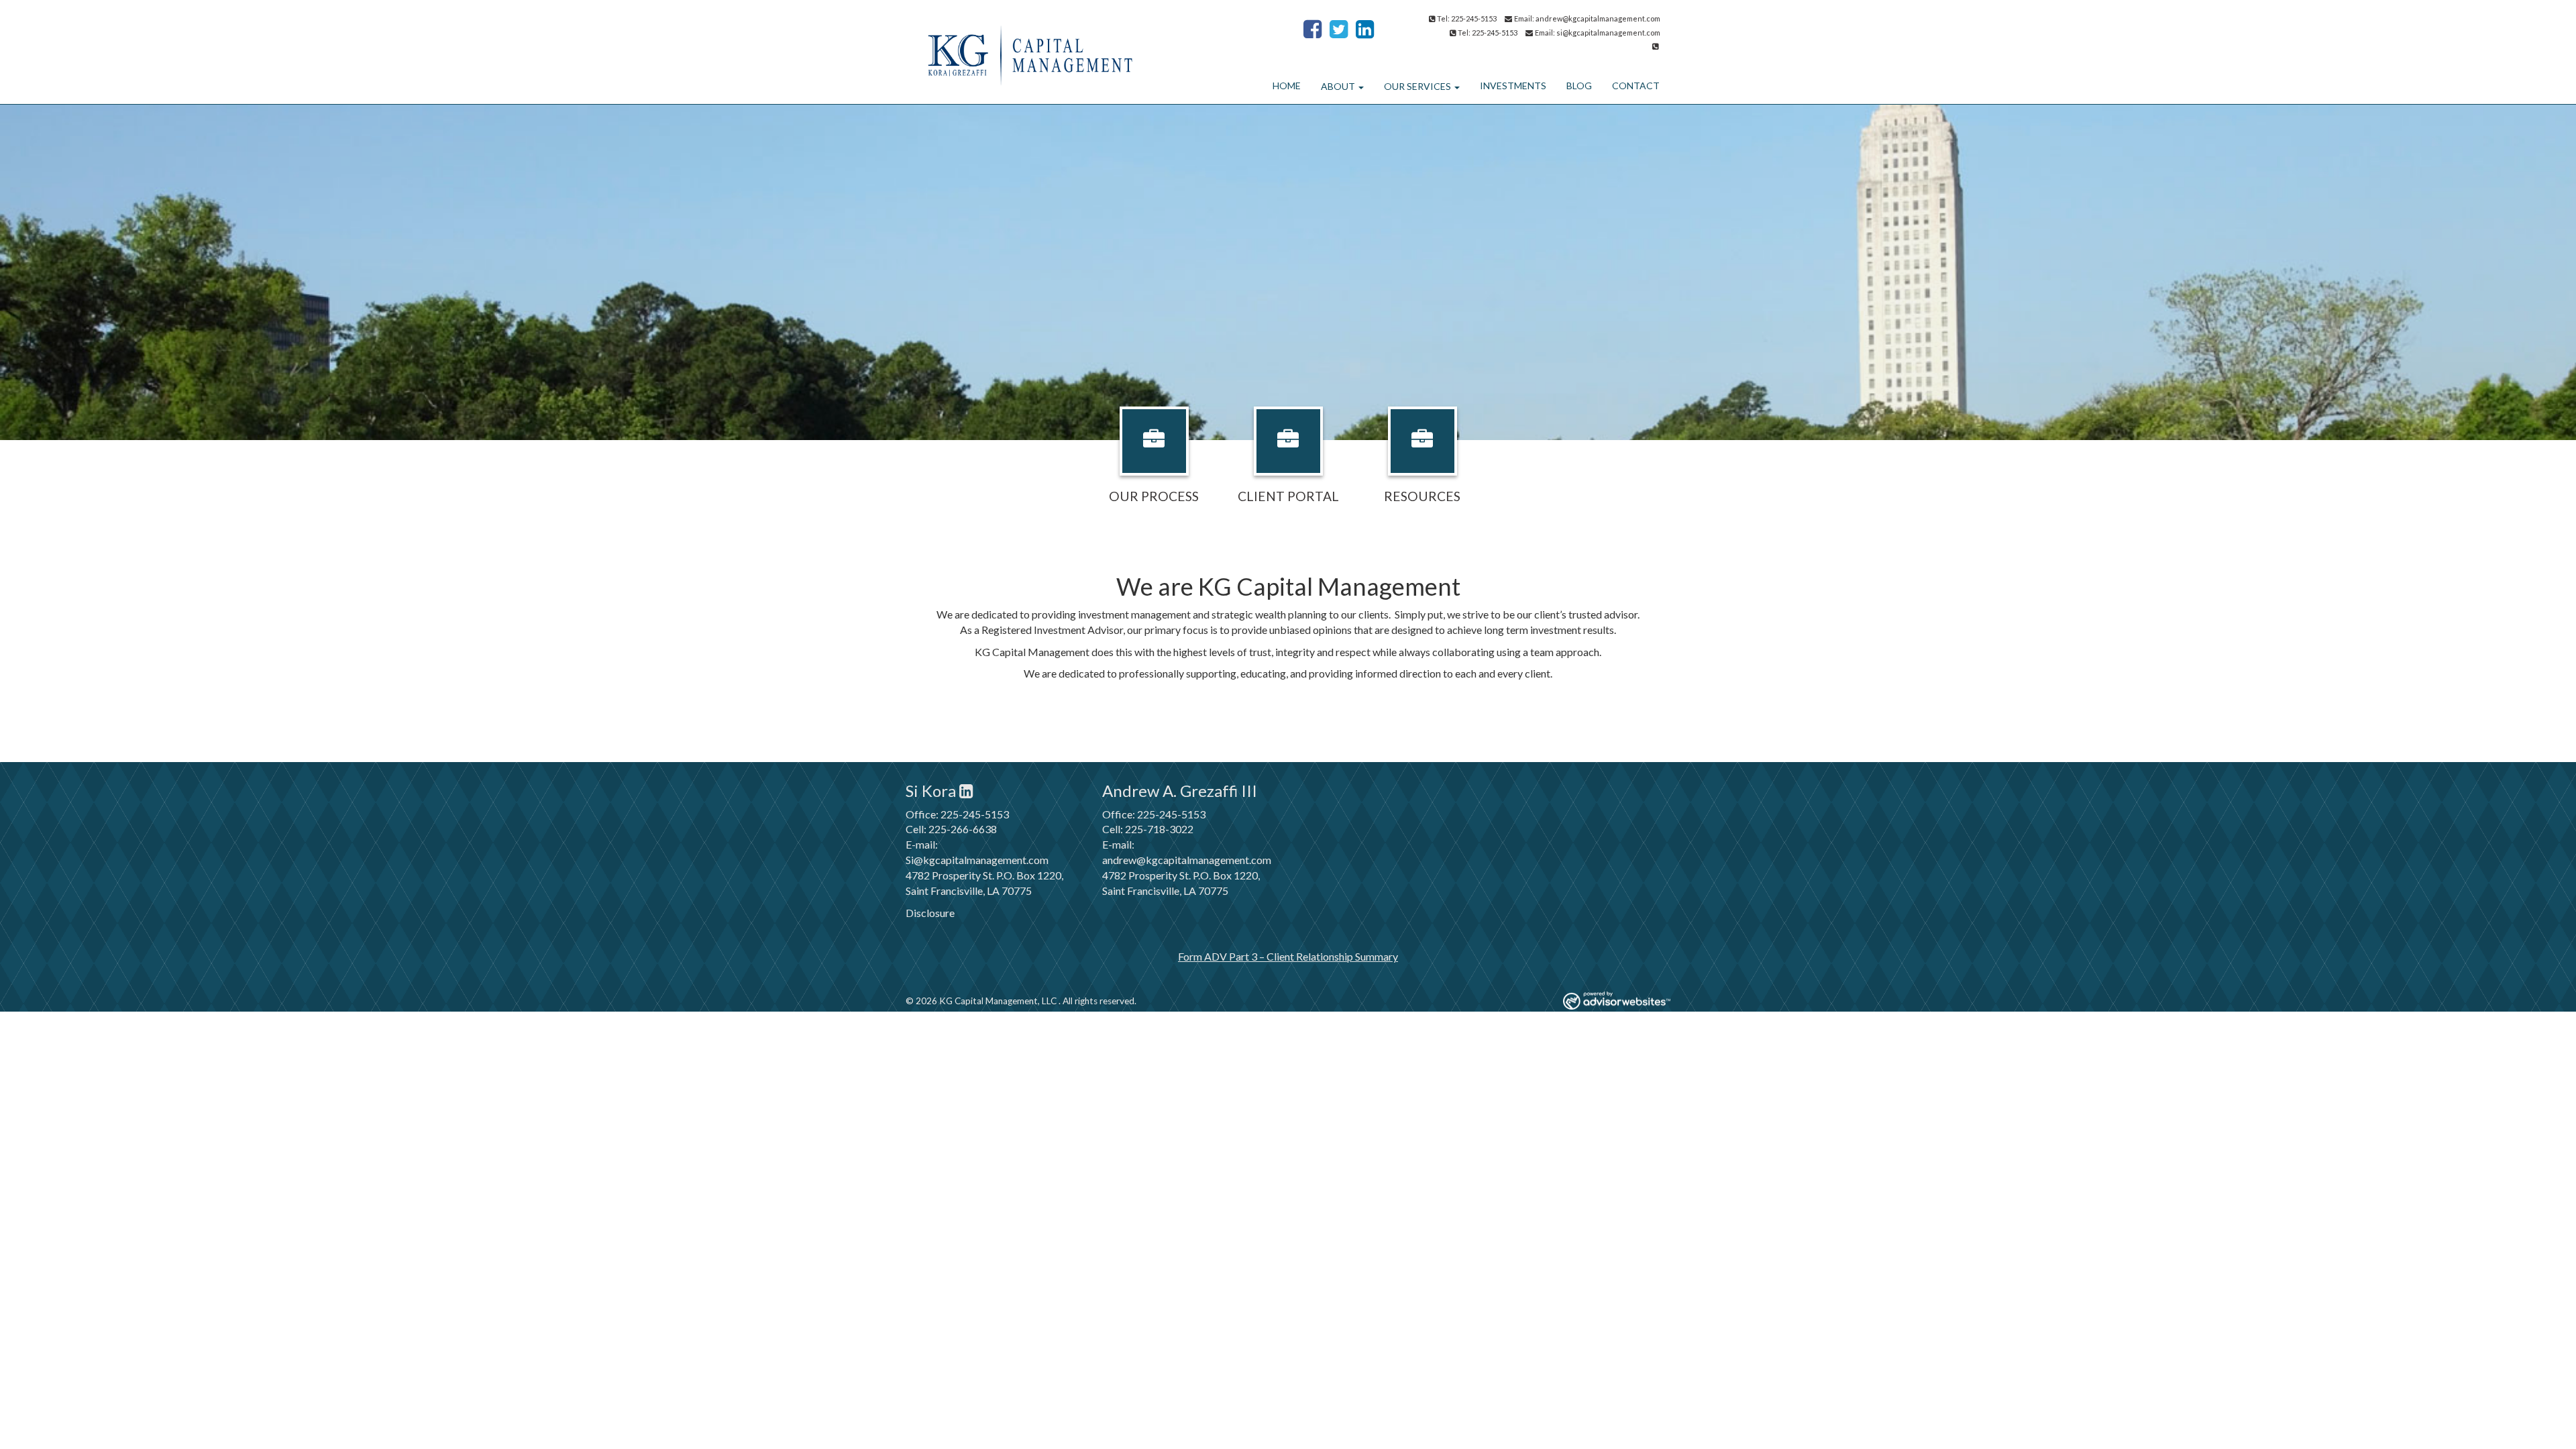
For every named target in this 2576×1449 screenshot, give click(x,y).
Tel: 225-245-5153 (1467, 18)
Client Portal (1288, 496)
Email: (1525, 18)
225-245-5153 (975, 814)
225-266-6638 (963, 829)
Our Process (1154, 496)
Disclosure (930, 913)
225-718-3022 (1159, 829)
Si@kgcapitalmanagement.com (977, 860)
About (1338, 86)
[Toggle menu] (1359, 87)
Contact (1636, 86)
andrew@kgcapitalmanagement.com (1598, 18)
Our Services (1417, 86)
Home (1287, 86)
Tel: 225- (1472, 33)
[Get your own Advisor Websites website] (1617, 1001)
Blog (1579, 86)
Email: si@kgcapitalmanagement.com (1598, 33)
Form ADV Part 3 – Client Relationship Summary (1288, 956)
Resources (1422, 496)
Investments (1513, 86)
